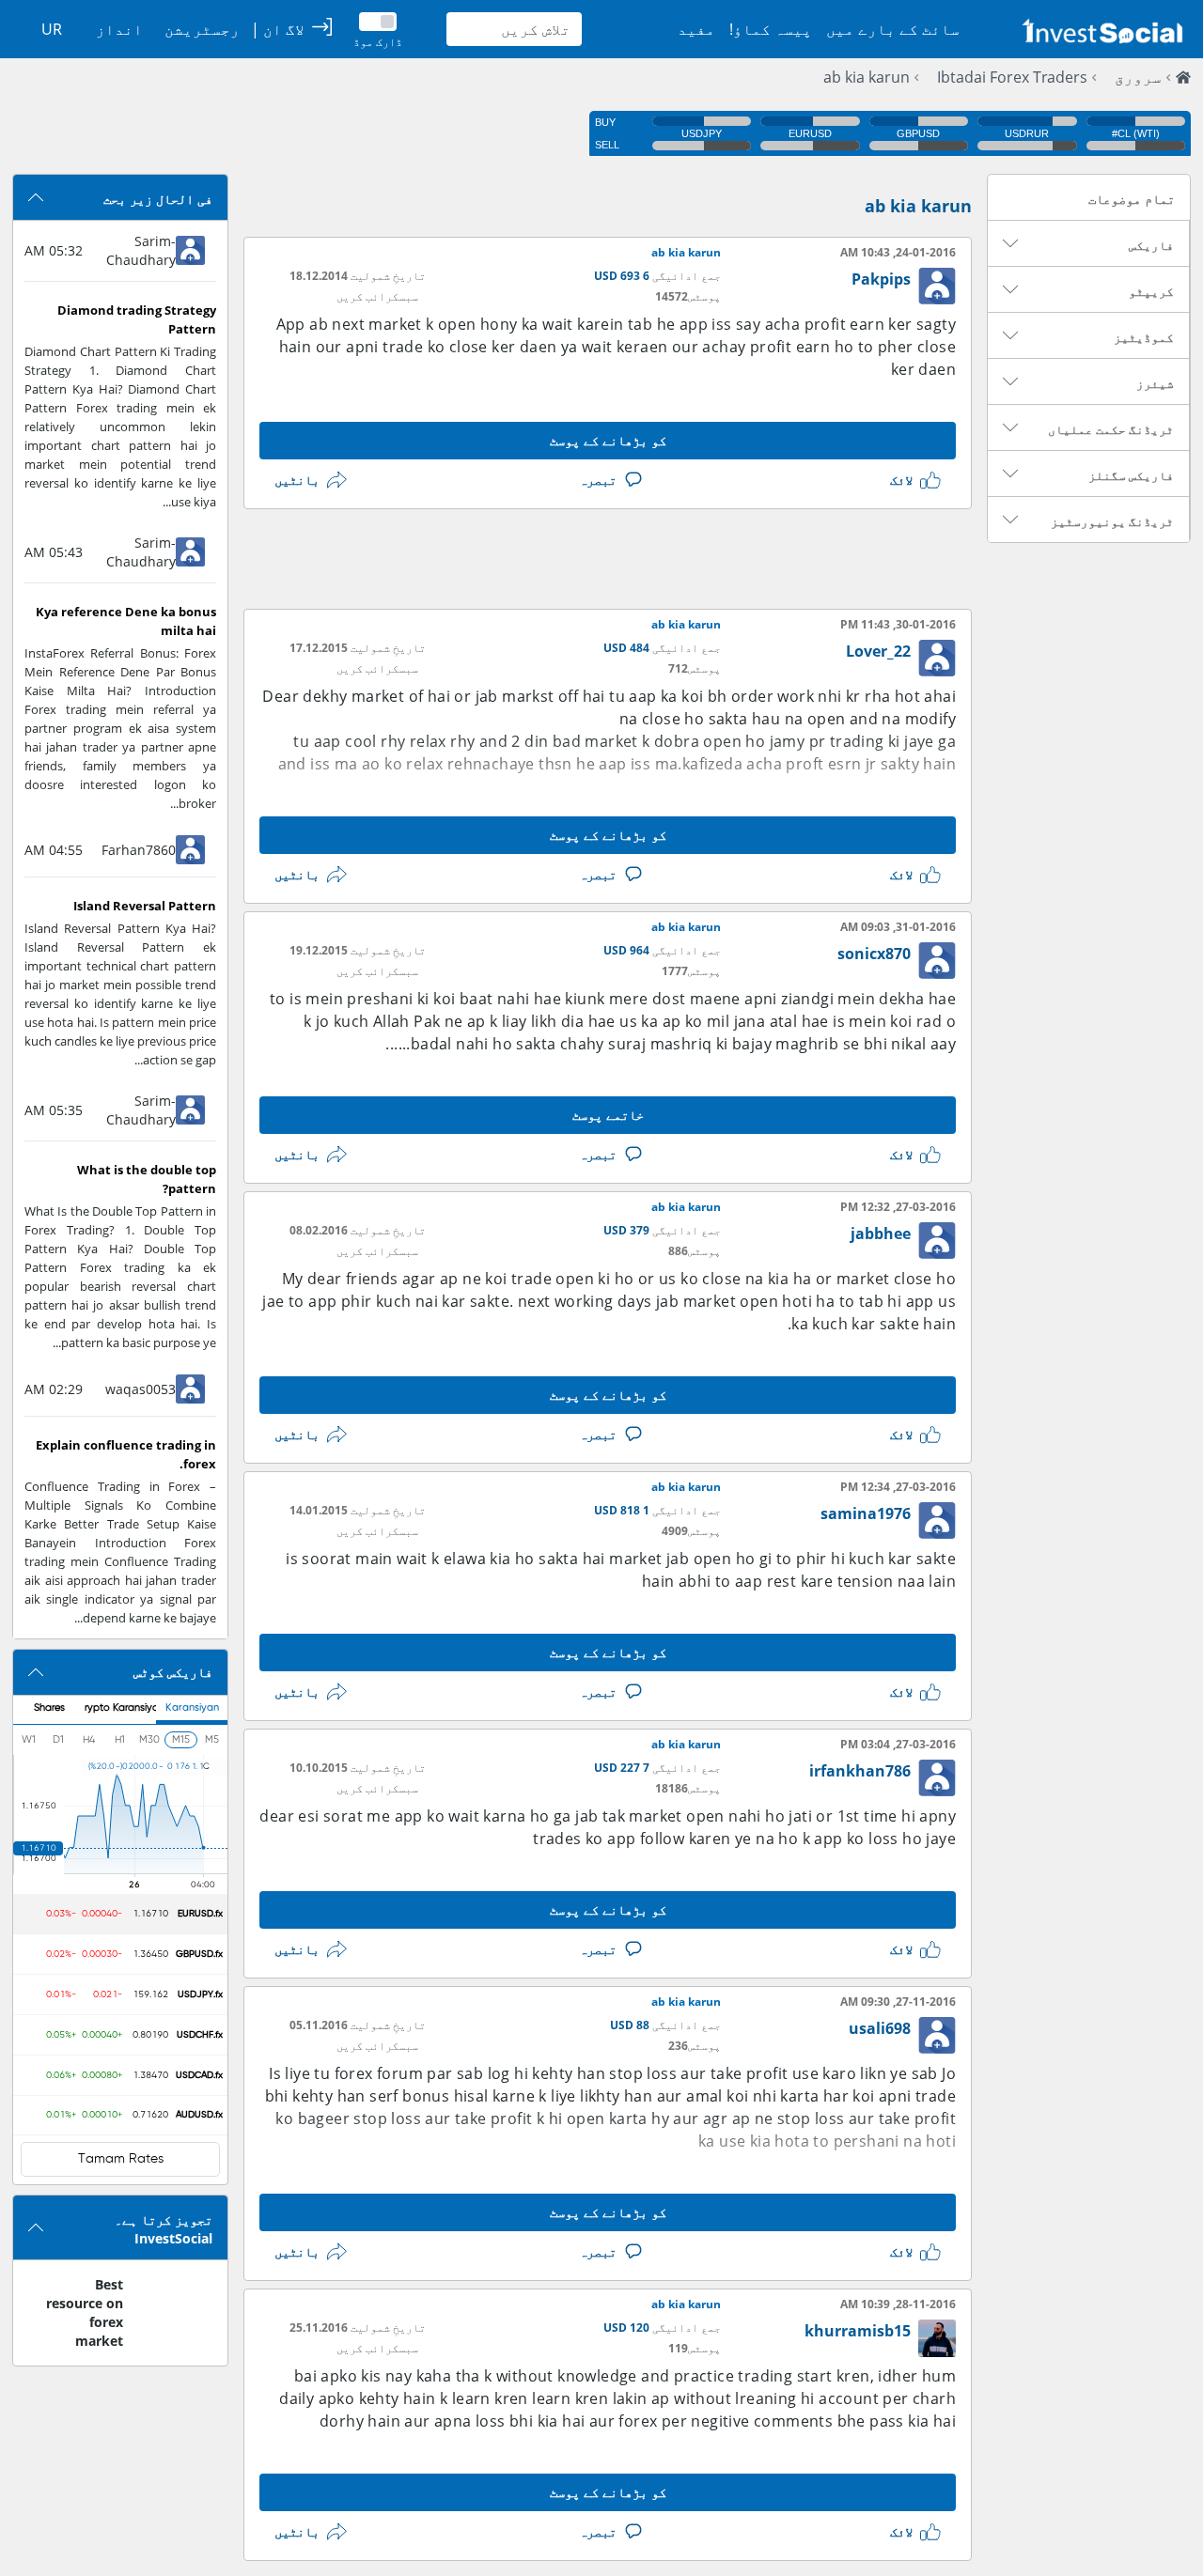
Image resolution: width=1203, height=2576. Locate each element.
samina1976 (866, 1513)
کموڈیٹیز (1144, 337)
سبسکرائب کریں (377, 296)
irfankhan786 (860, 1771)
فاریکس (1151, 245)
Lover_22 (878, 651)
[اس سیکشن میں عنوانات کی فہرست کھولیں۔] (1010, 243)
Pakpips (881, 279)
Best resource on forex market (85, 2312)
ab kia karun (867, 77)
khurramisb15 (858, 2331)
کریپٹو (1151, 291)
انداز (119, 29)
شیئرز (1155, 383)
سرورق (1138, 77)
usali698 (880, 2028)
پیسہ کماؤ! (771, 29)
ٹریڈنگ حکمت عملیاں (1111, 429)
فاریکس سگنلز (1131, 475)
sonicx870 (874, 954)
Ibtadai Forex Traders (1012, 77)
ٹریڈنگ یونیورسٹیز (1112, 521)
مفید (696, 29)
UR (52, 29)
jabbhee (881, 1234)
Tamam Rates (121, 2159)
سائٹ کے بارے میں (893, 29)
